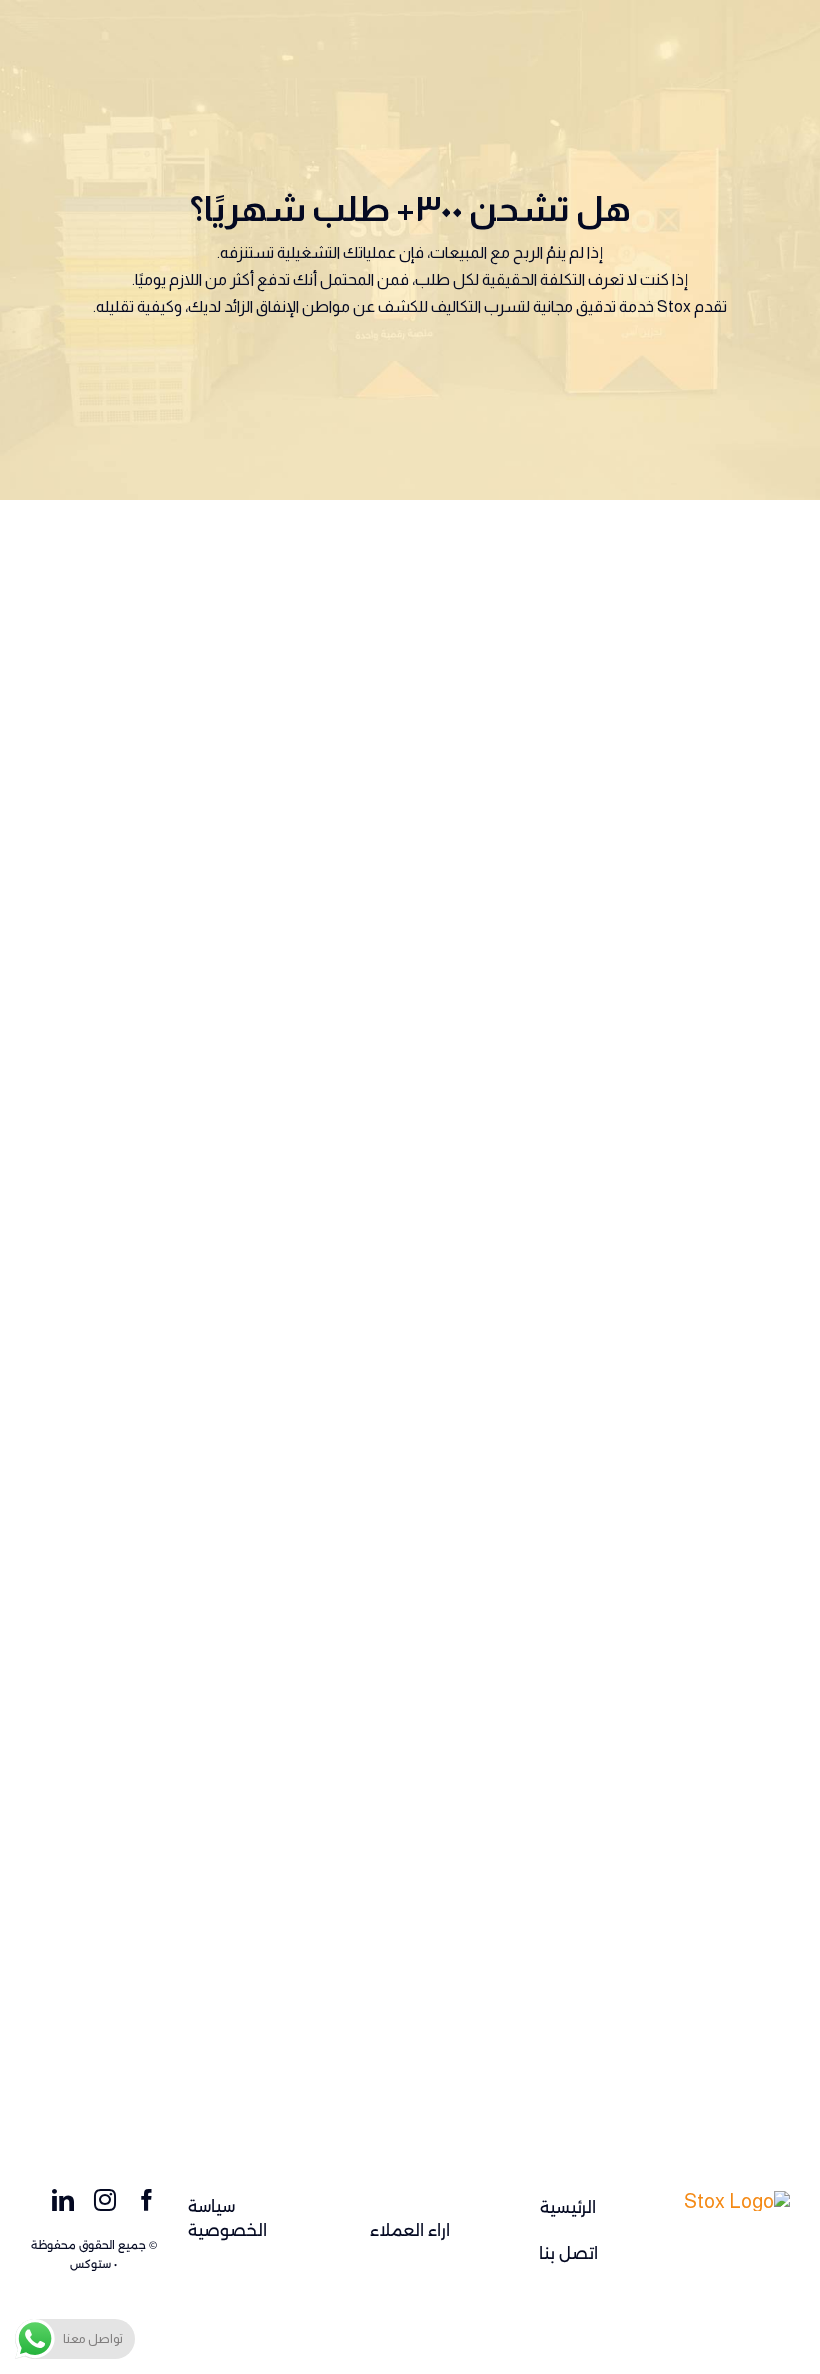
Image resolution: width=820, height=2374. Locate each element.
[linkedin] (63, 2200)
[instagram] (105, 2200)
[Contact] (737, 2201)
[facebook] (147, 2200)
